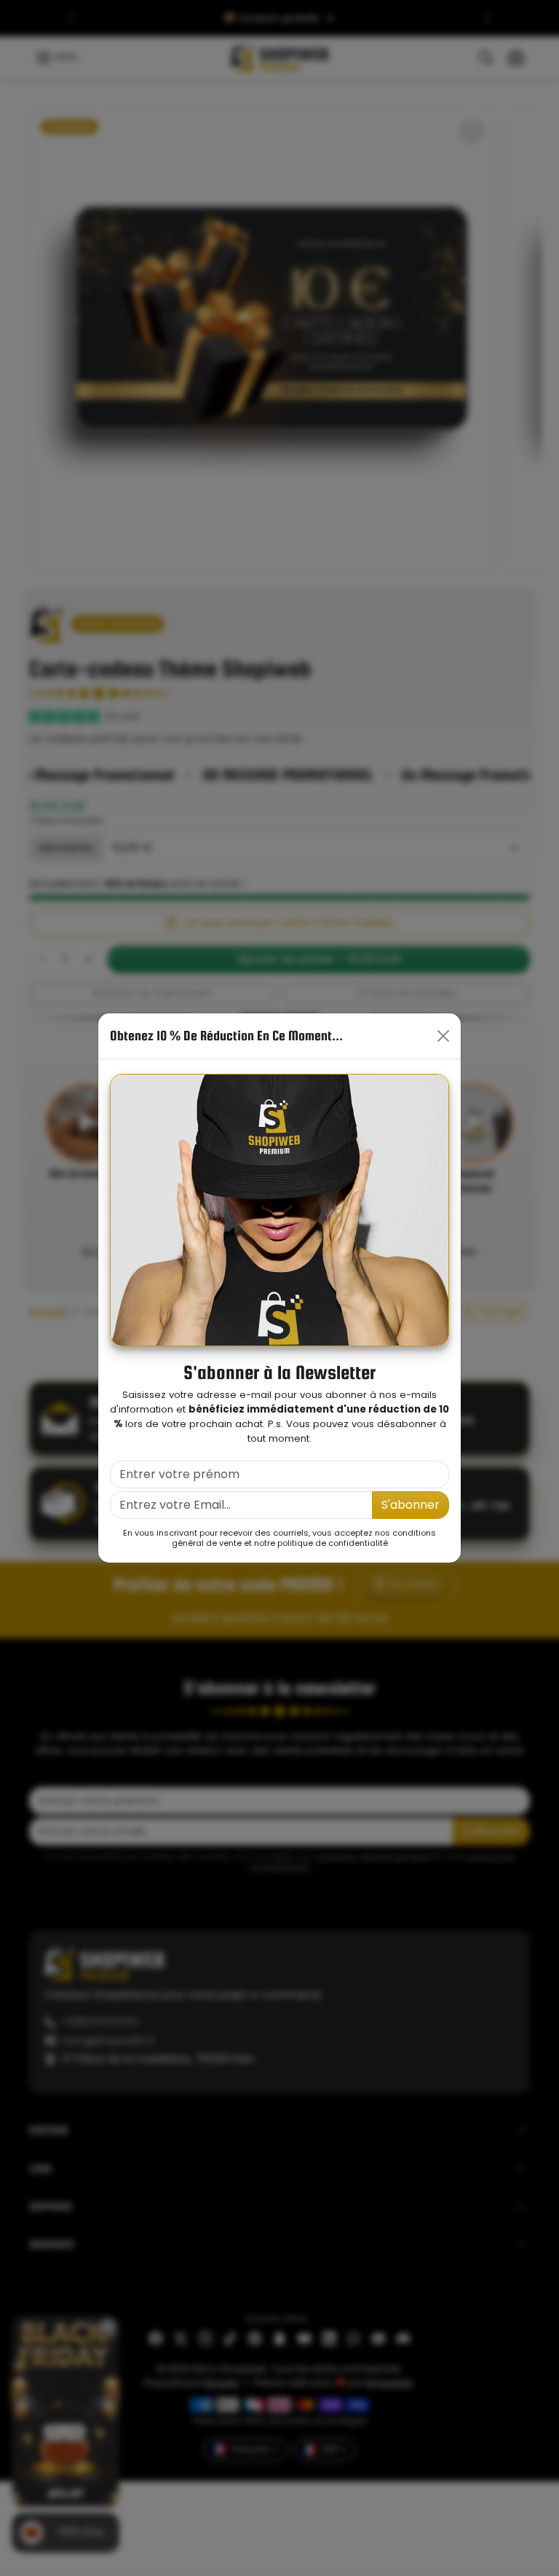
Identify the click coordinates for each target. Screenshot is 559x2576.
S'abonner (411, 1505)
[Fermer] (443, 1036)
